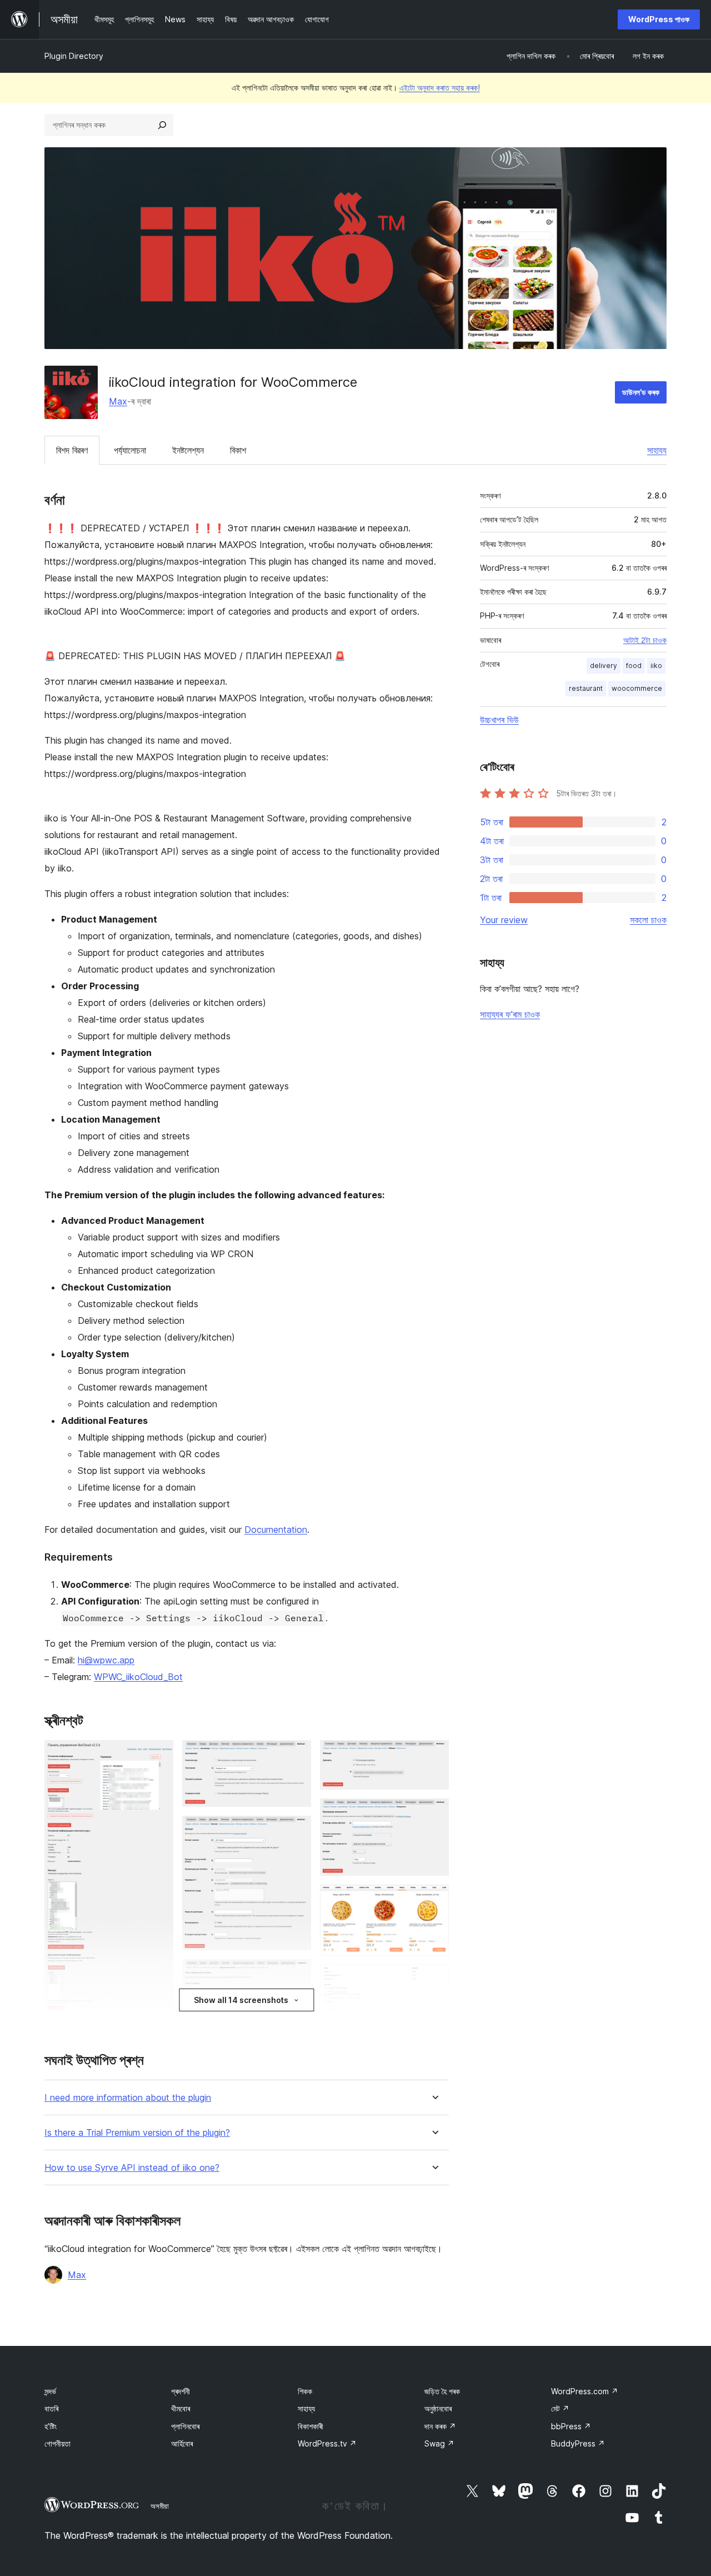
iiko (656, 666)
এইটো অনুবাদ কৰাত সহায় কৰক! (440, 88)
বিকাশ (238, 450)
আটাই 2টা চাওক (645, 640)
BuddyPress (578, 2443)
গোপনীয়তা (57, 2443)
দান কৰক (440, 2426)
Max (118, 401)
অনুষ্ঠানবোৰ (438, 2408)
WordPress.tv (327, 2443)
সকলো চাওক (648, 920)
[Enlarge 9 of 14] (434, 1813)
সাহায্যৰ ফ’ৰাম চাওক (510, 1014)
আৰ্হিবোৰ (182, 2443)
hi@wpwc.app (106, 1660)
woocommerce (637, 688)
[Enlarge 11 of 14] (434, 1980)
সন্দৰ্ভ (50, 2391)
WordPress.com (585, 2391)
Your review (504, 920)
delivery (604, 666)
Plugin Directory (74, 56)
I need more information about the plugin (128, 2098)
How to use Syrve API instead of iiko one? (132, 2168)
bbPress (571, 2426)
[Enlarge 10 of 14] (434, 1900)
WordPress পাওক (659, 19)
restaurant (586, 688)
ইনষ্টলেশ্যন (188, 450)
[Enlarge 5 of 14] (296, 1831)
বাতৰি (51, 2408)
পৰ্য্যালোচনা (130, 450)
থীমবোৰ (181, 2408)
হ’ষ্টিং (51, 2426)
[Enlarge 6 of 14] (296, 1974)
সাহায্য (657, 450)
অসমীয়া (160, 2506)
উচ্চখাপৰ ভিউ (499, 720)
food (634, 666)
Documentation (276, 1529)
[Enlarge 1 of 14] (158, 1755)
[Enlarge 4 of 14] (296, 1755)
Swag (439, 2443)
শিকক (305, 2391)
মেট (560, 2408)
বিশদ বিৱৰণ (72, 450)
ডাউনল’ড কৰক (641, 392)
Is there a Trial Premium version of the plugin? (137, 2133)
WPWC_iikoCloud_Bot (138, 1677)
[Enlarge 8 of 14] (434, 1755)
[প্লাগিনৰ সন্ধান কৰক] (162, 125)
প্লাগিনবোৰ (185, 2426)
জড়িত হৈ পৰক (442, 2391)
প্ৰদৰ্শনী (181, 2391)
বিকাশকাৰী (311, 2426)
